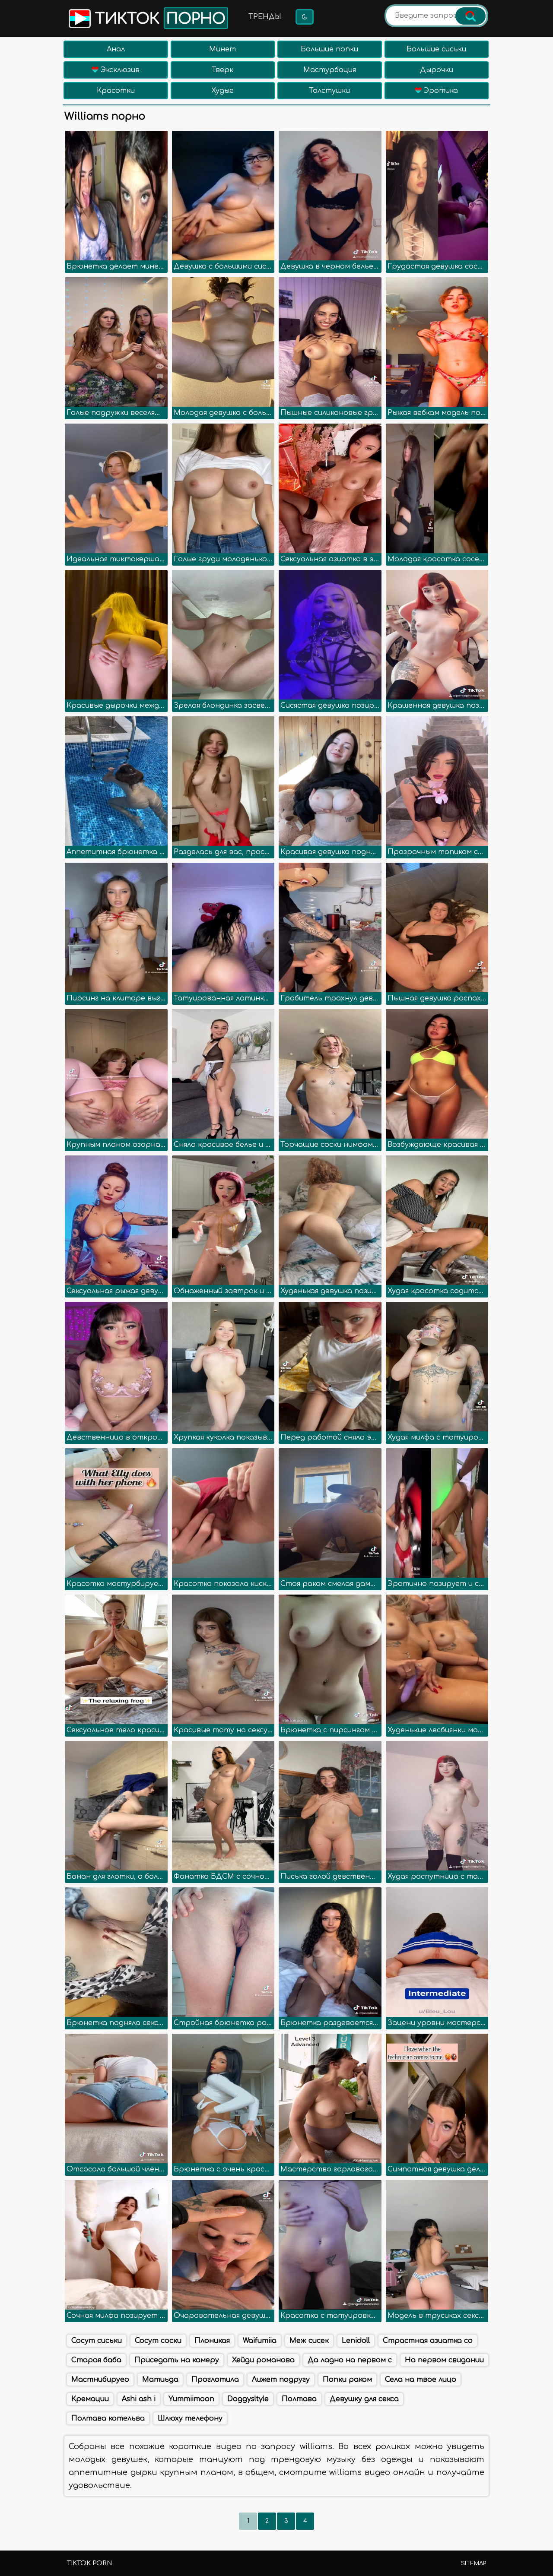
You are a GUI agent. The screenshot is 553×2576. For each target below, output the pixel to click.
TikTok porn (89, 2563)
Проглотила (215, 2380)
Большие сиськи (436, 49)
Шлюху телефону (190, 2418)
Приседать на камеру (177, 2360)
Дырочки (437, 70)
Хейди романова (263, 2360)
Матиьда (160, 2380)
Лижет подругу (281, 2380)
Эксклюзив (119, 70)
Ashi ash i (139, 2399)
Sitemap (474, 2563)
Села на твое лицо (421, 2380)
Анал (116, 49)
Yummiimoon (191, 2399)
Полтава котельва (108, 2418)
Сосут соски (158, 2341)
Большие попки (329, 49)
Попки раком (347, 2380)
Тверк (222, 70)
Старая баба (96, 2360)
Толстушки (329, 91)
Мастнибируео (100, 2380)
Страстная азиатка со (428, 2341)
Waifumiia (260, 2341)
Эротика (440, 91)
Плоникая (212, 2341)
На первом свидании (444, 2360)
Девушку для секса (364, 2399)
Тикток (158, 19)
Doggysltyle (248, 2399)
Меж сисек (309, 2341)
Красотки (116, 91)
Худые (222, 91)
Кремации (90, 2399)
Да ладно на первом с (350, 2360)
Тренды (265, 17)
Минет (222, 49)
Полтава (299, 2399)
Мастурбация (330, 70)
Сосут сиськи (97, 2341)
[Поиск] (470, 16)
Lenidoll (356, 2341)
